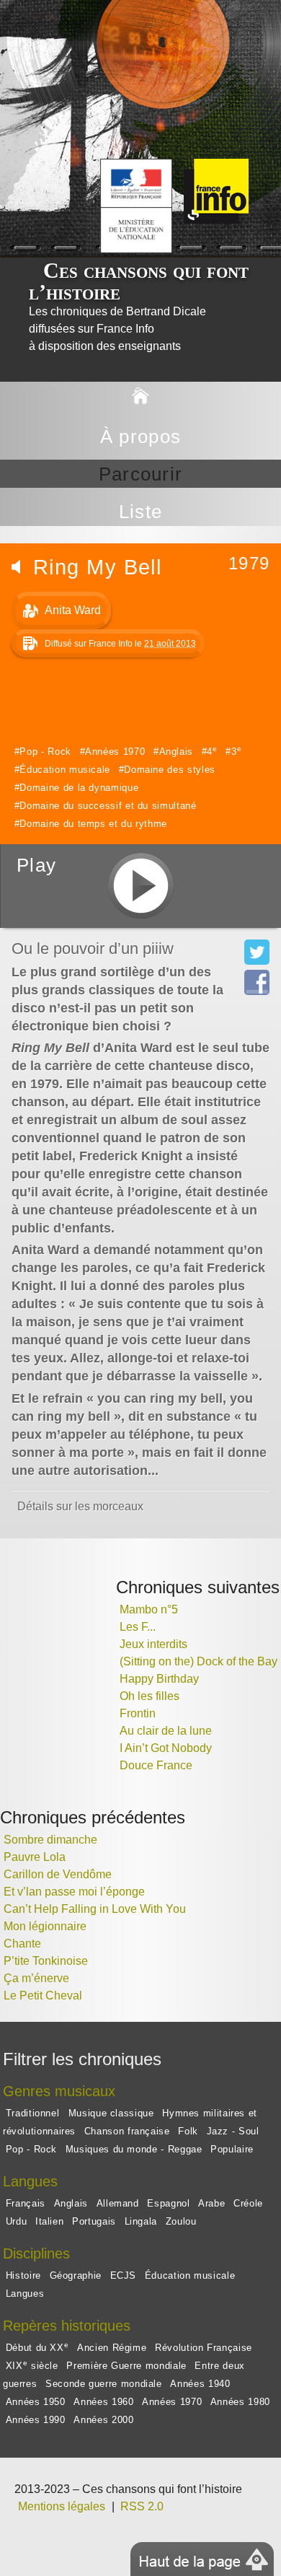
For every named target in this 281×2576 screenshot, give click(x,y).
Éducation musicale (65, 770)
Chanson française (127, 2131)
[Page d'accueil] (140, 397)
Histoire (23, 2275)
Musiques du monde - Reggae (134, 2149)
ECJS (124, 2275)
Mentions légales (62, 2506)
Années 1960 (103, 2402)
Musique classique (111, 2113)
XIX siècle (32, 2365)
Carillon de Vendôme (58, 1874)
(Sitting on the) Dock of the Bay (199, 1661)
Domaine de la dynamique (79, 788)
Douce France (156, 1765)
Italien (49, 2221)
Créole (248, 2203)
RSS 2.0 (142, 2506)
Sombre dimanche (50, 1840)
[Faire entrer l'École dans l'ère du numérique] (264, 167)
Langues (25, 2294)
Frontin (138, 1713)
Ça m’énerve (36, 1978)
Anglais (176, 752)
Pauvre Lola (35, 1857)
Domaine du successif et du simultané (108, 806)
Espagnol (168, 2203)
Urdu (17, 2221)
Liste (140, 512)
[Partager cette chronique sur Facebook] (257, 991)
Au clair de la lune (166, 1731)
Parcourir (141, 474)
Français (26, 2203)
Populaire (232, 2149)
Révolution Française (204, 2348)
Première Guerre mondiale (126, 2366)
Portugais (94, 2221)
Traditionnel (34, 2113)
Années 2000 (103, 2420)
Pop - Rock (45, 752)
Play (36, 865)
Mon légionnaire (45, 1926)
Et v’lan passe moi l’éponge (74, 1892)
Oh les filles (150, 1696)
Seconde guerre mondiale (104, 2384)
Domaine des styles (170, 770)
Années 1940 (200, 2384)
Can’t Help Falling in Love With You (95, 1909)
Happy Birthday (159, 1679)
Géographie (76, 2275)
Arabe (211, 2203)
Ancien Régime (112, 2348)
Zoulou (181, 2221)
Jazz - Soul (233, 2131)
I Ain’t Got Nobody (166, 1748)
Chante (22, 1944)
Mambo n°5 (149, 1609)
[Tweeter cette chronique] (257, 961)
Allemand (118, 2203)
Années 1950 (36, 2402)
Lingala (141, 2221)
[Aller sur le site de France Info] (277, 167)
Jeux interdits (153, 1644)
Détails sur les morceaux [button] (80, 1506)
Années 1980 (240, 2402)
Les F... (138, 1627)
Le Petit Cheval (43, 1995)
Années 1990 (36, 2420)
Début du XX (37, 2347)
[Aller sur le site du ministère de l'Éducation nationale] (271, 167)
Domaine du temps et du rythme (93, 824)
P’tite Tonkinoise (46, 1961)
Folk (188, 2131)
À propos (140, 437)
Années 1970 (115, 752)
